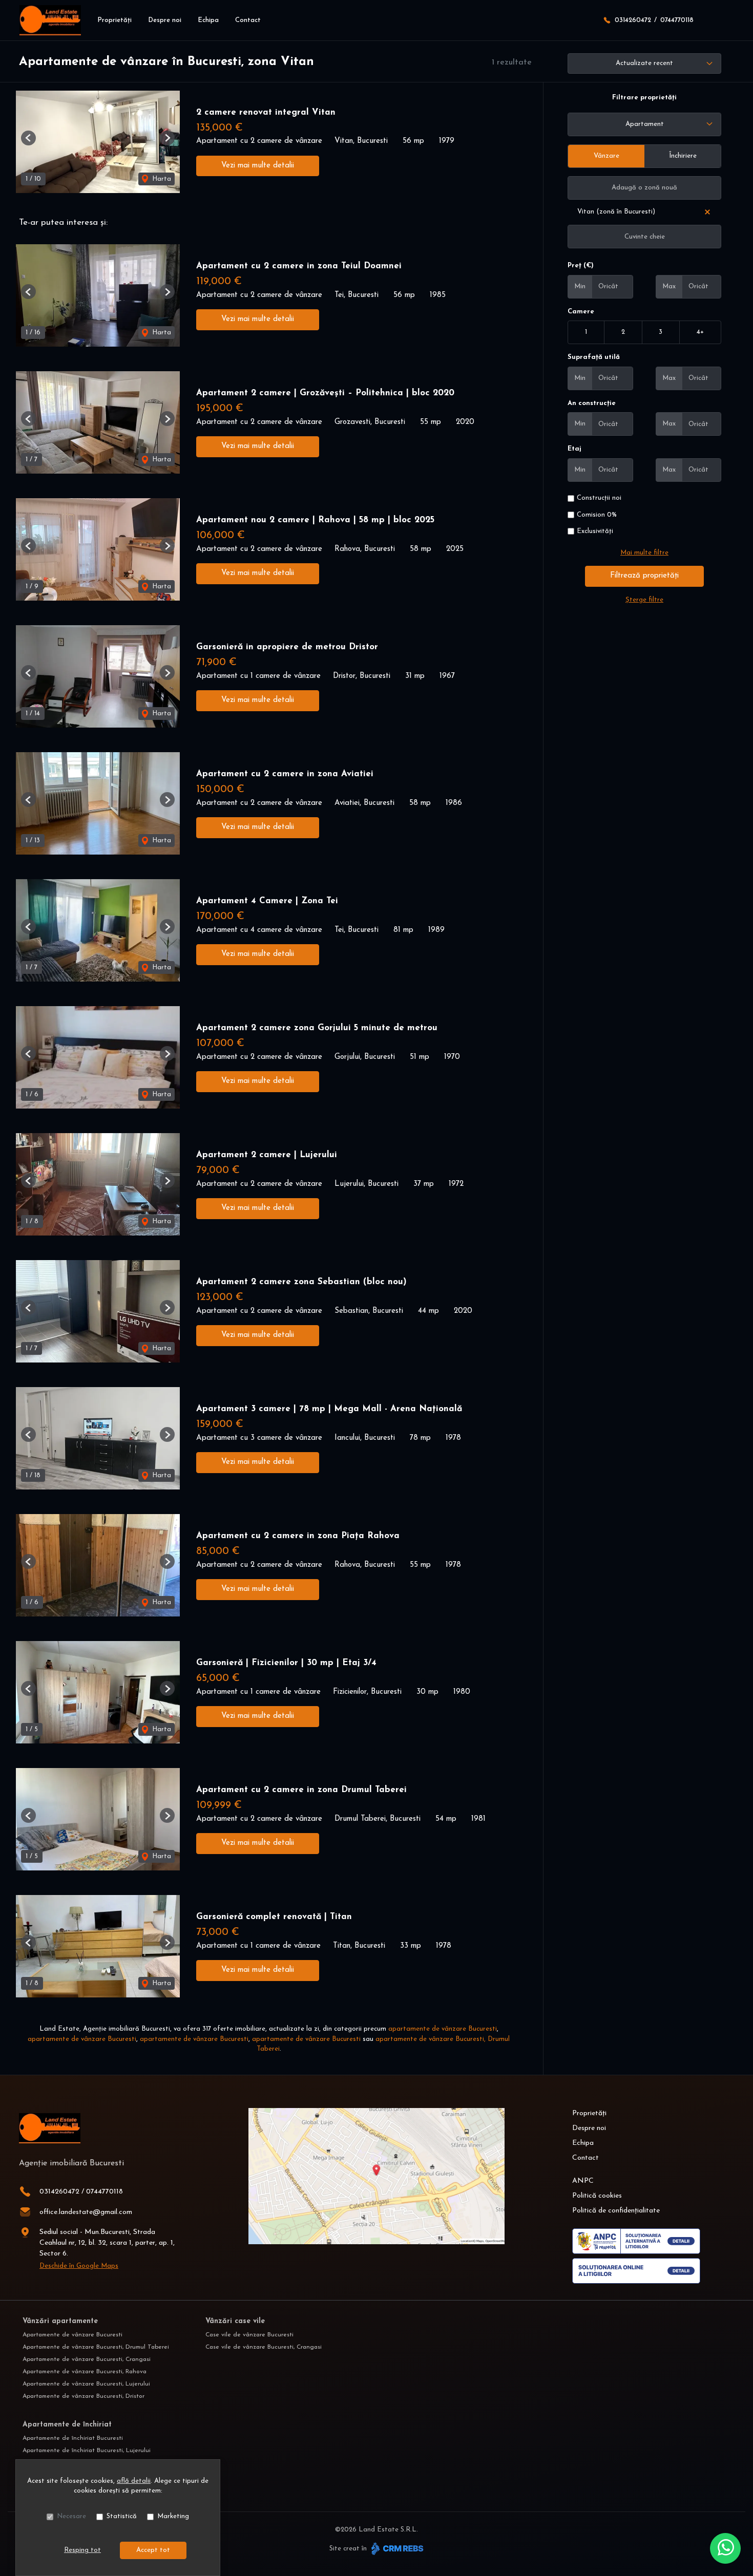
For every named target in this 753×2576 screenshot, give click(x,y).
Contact (248, 20)
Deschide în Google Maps (79, 2266)
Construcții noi (599, 498)
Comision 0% (597, 515)
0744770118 (677, 20)
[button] (28, 138)
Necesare (71, 2516)
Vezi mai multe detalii (258, 166)
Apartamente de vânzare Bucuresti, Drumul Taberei (96, 2347)
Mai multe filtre (644, 553)
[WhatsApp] (725, 2548)
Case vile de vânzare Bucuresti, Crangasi (264, 2347)
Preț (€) (581, 265)
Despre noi (165, 20)
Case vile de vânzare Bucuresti (249, 2335)
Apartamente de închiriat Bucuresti (73, 2438)
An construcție (592, 403)
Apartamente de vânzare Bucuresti (72, 2335)
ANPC (583, 2181)
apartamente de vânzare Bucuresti (443, 2029)
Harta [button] (161, 179)
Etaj (574, 449)
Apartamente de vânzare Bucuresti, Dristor (83, 2396)
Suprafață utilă (594, 357)
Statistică (122, 2516)
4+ (700, 332)
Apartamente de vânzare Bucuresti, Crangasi (87, 2359)
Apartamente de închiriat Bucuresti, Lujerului (87, 2451)
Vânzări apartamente (60, 2321)
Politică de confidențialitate (616, 2211)
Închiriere (683, 156)
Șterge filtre (644, 600)
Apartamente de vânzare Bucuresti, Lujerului (86, 2384)
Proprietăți (114, 20)
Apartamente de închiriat (67, 2425)
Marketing (173, 2516)
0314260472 (633, 20)
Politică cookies (597, 2196)
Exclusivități (595, 531)
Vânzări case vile (235, 2321)
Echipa (208, 20)
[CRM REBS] (396, 2549)
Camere (581, 312)
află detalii (134, 2481)
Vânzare (606, 156)
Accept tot (153, 2550)
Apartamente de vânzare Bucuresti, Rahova (85, 2372)
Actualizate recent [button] (644, 63)
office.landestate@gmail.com (86, 2212)
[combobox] (644, 124)
